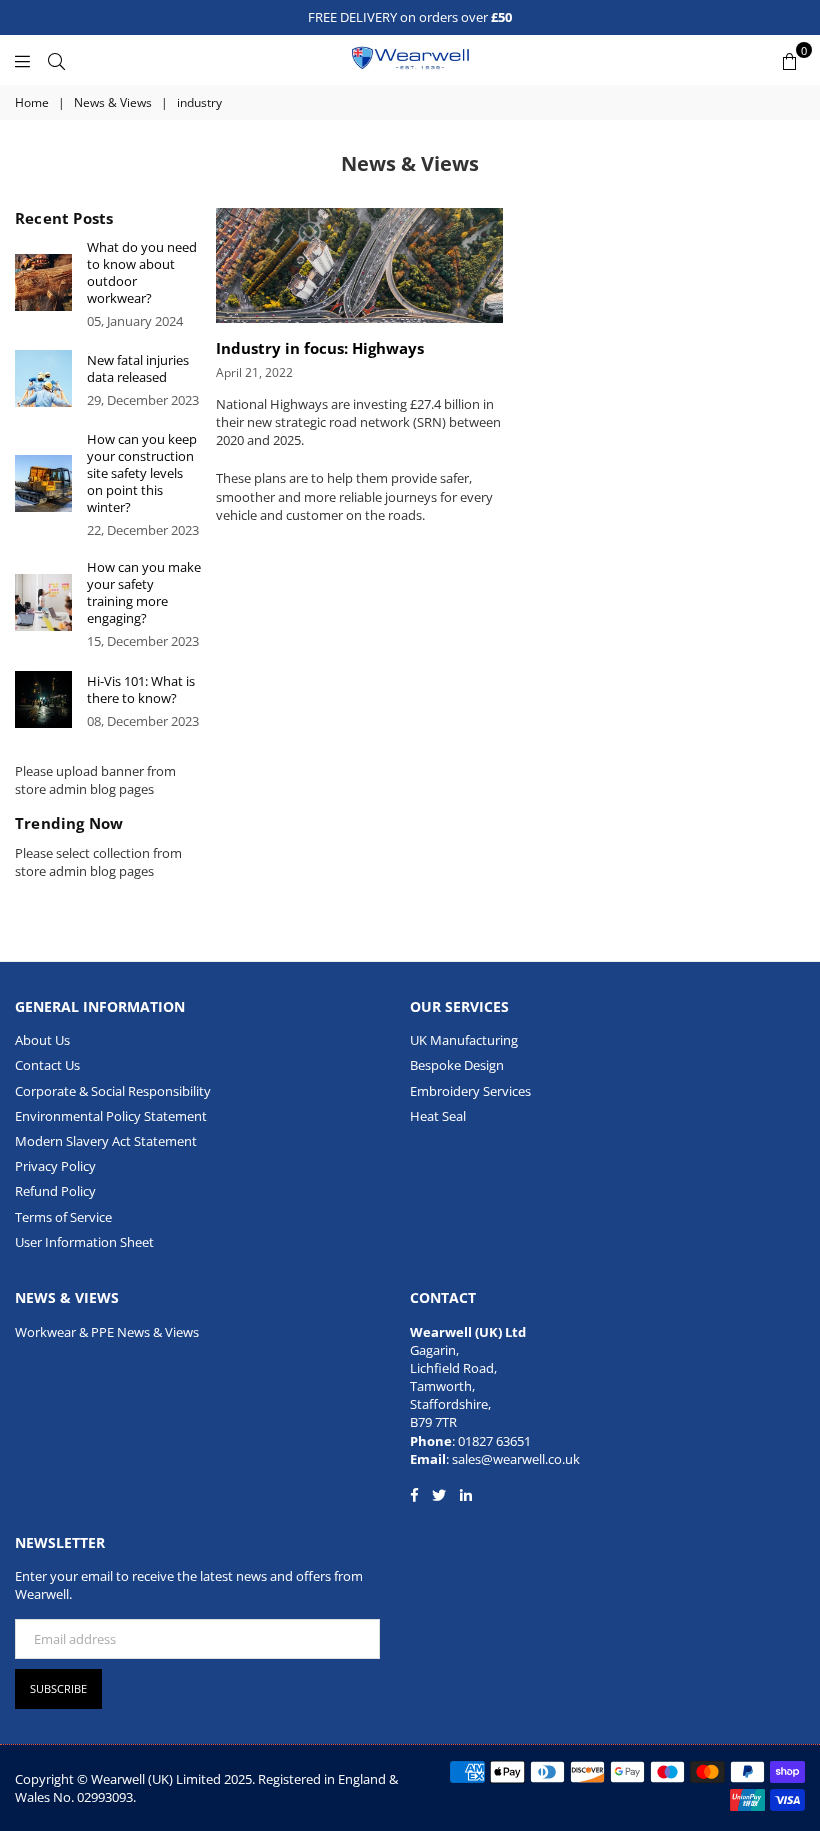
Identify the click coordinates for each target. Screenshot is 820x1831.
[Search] (56, 60)
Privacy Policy (55, 1166)
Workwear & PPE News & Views (107, 1332)
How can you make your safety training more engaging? (144, 593)
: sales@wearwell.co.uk (513, 1459)
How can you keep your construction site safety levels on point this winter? (142, 473)
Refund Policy (55, 1191)
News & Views (113, 103)
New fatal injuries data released (138, 369)
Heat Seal (438, 1116)
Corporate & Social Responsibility (113, 1091)
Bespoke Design (457, 1065)
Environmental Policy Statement (111, 1116)
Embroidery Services (470, 1091)
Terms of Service (63, 1217)
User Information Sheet (84, 1242)
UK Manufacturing (464, 1040)
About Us (42, 1040)
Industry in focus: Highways (320, 348)
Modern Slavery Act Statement (106, 1141)
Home (32, 103)
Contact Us (47, 1065)
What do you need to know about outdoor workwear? (142, 273)
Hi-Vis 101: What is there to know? (141, 690)
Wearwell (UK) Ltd (468, 1332)
